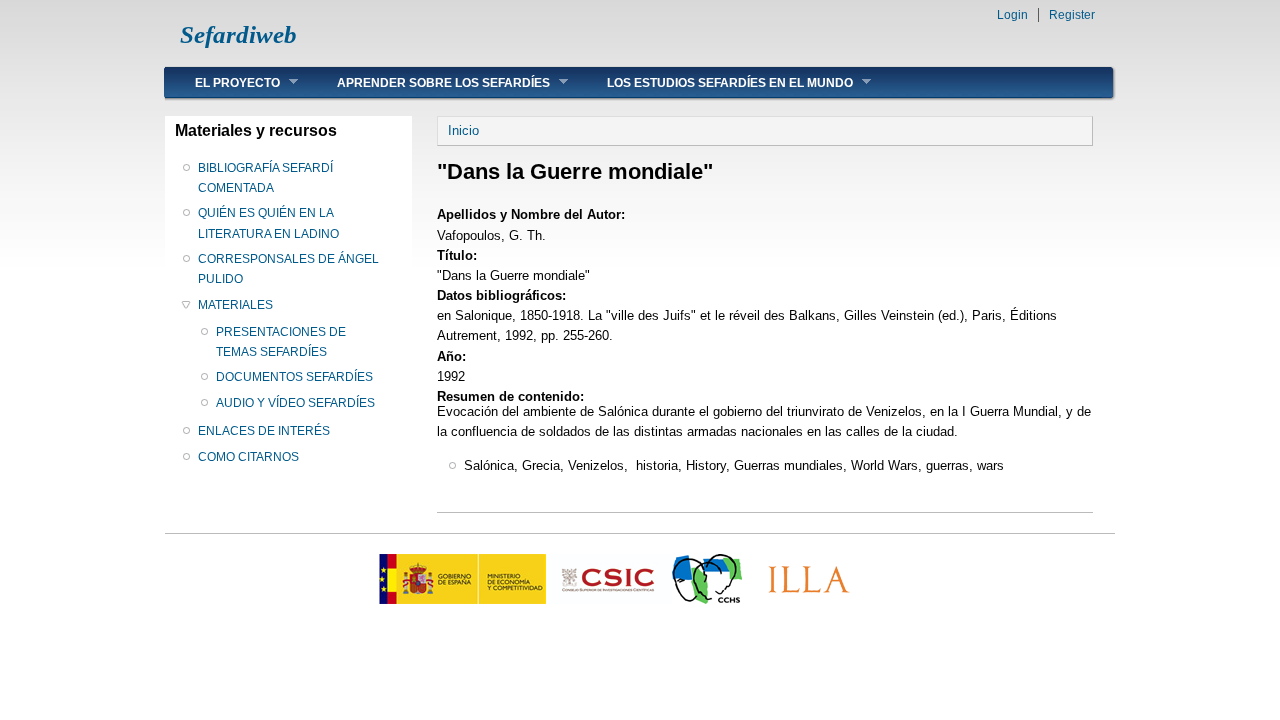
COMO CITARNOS (248, 457)
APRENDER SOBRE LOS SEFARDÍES (428, 82)
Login (1012, 15)
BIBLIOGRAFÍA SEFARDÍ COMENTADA (265, 178)
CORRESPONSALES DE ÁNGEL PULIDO (288, 269)
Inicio (463, 130)
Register (1072, 15)
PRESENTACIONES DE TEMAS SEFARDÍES (281, 342)
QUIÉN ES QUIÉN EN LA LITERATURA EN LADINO (268, 223)
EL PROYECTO (222, 82)
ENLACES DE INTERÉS (264, 431)
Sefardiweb (238, 34)
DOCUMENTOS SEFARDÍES (294, 377)
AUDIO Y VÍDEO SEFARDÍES (295, 403)
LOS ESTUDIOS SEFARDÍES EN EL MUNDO (715, 82)
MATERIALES (235, 305)
